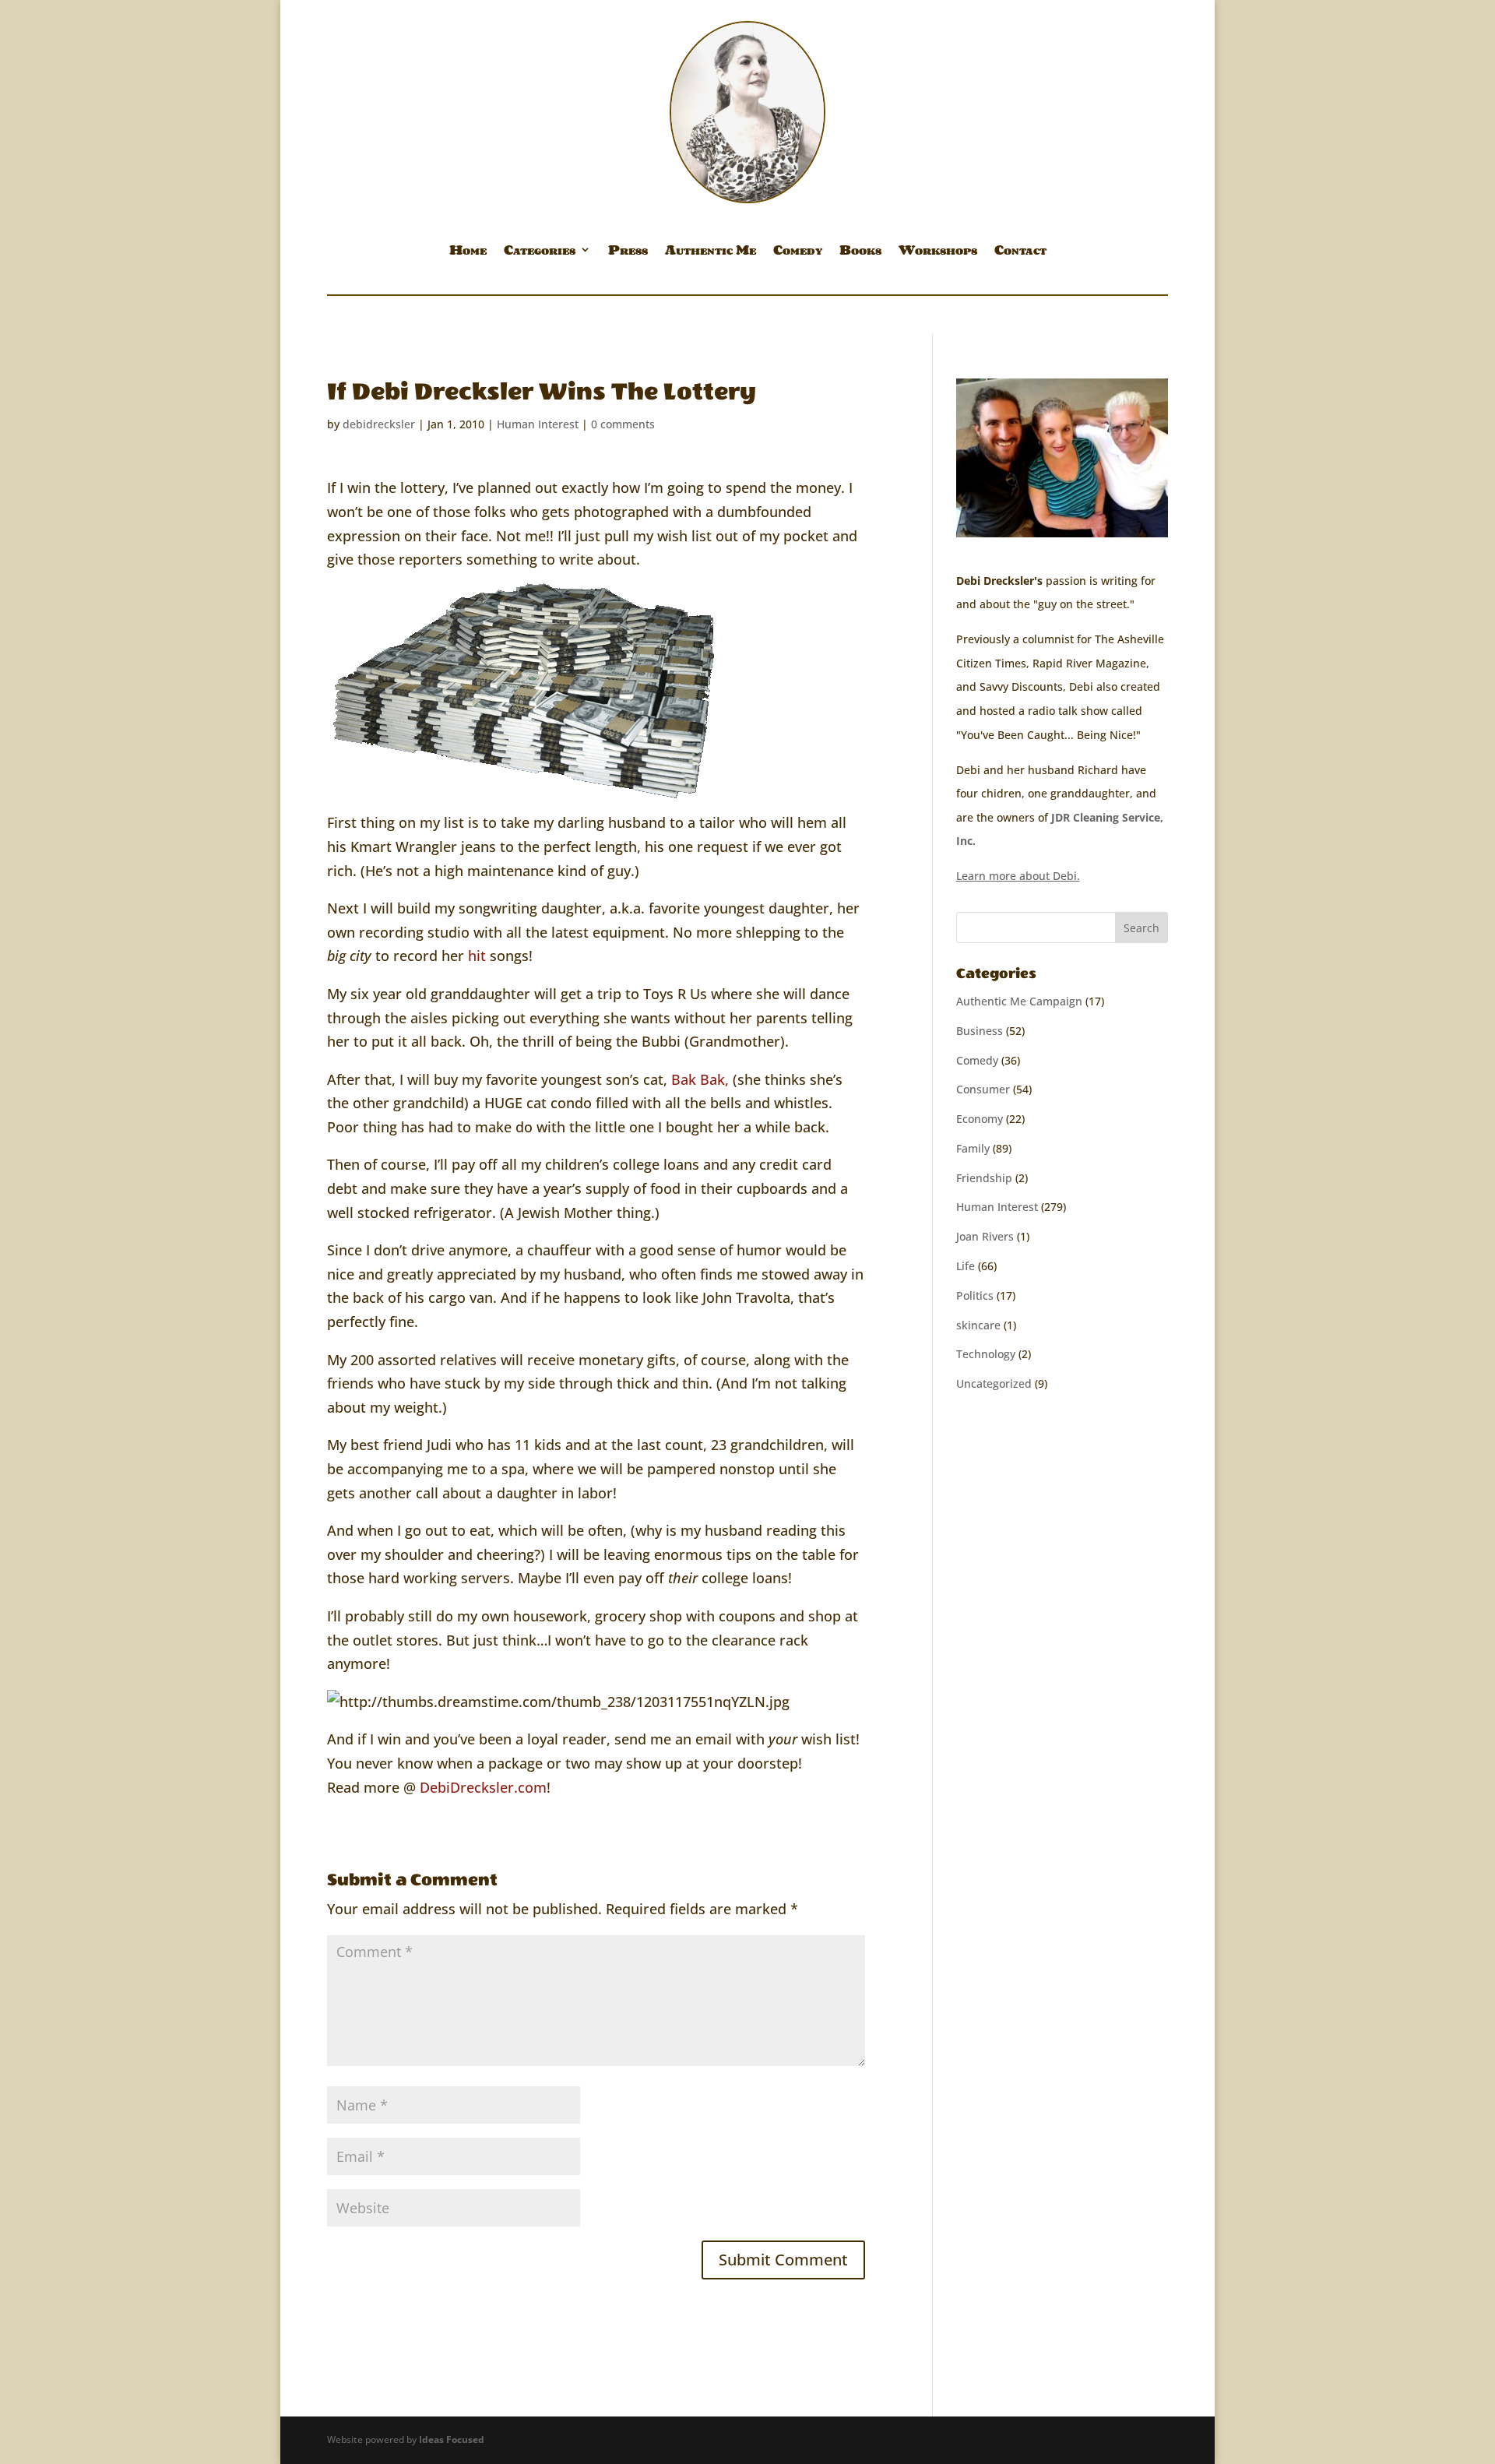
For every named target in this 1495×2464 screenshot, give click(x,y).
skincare (978, 1325)
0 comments (623, 424)
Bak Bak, (700, 1079)
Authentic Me (711, 252)
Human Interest (538, 424)
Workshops (938, 252)
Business (980, 1031)
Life (966, 1266)
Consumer (983, 1089)
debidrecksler (379, 424)
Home (468, 252)
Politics (975, 1295)
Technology (986, 1354)
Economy (980, 1119)
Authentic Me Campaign (1019, 1001)
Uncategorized (994, 1383)
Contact (1020, 252)
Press (628, 252)
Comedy (798, 252)
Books (860, 252)
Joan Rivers (985, 1236)
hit (479, 956)
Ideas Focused (452, 2439)
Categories (540, 252)
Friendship (984, 1178)
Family (973, 1148)
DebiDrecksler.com (483, 1787)
